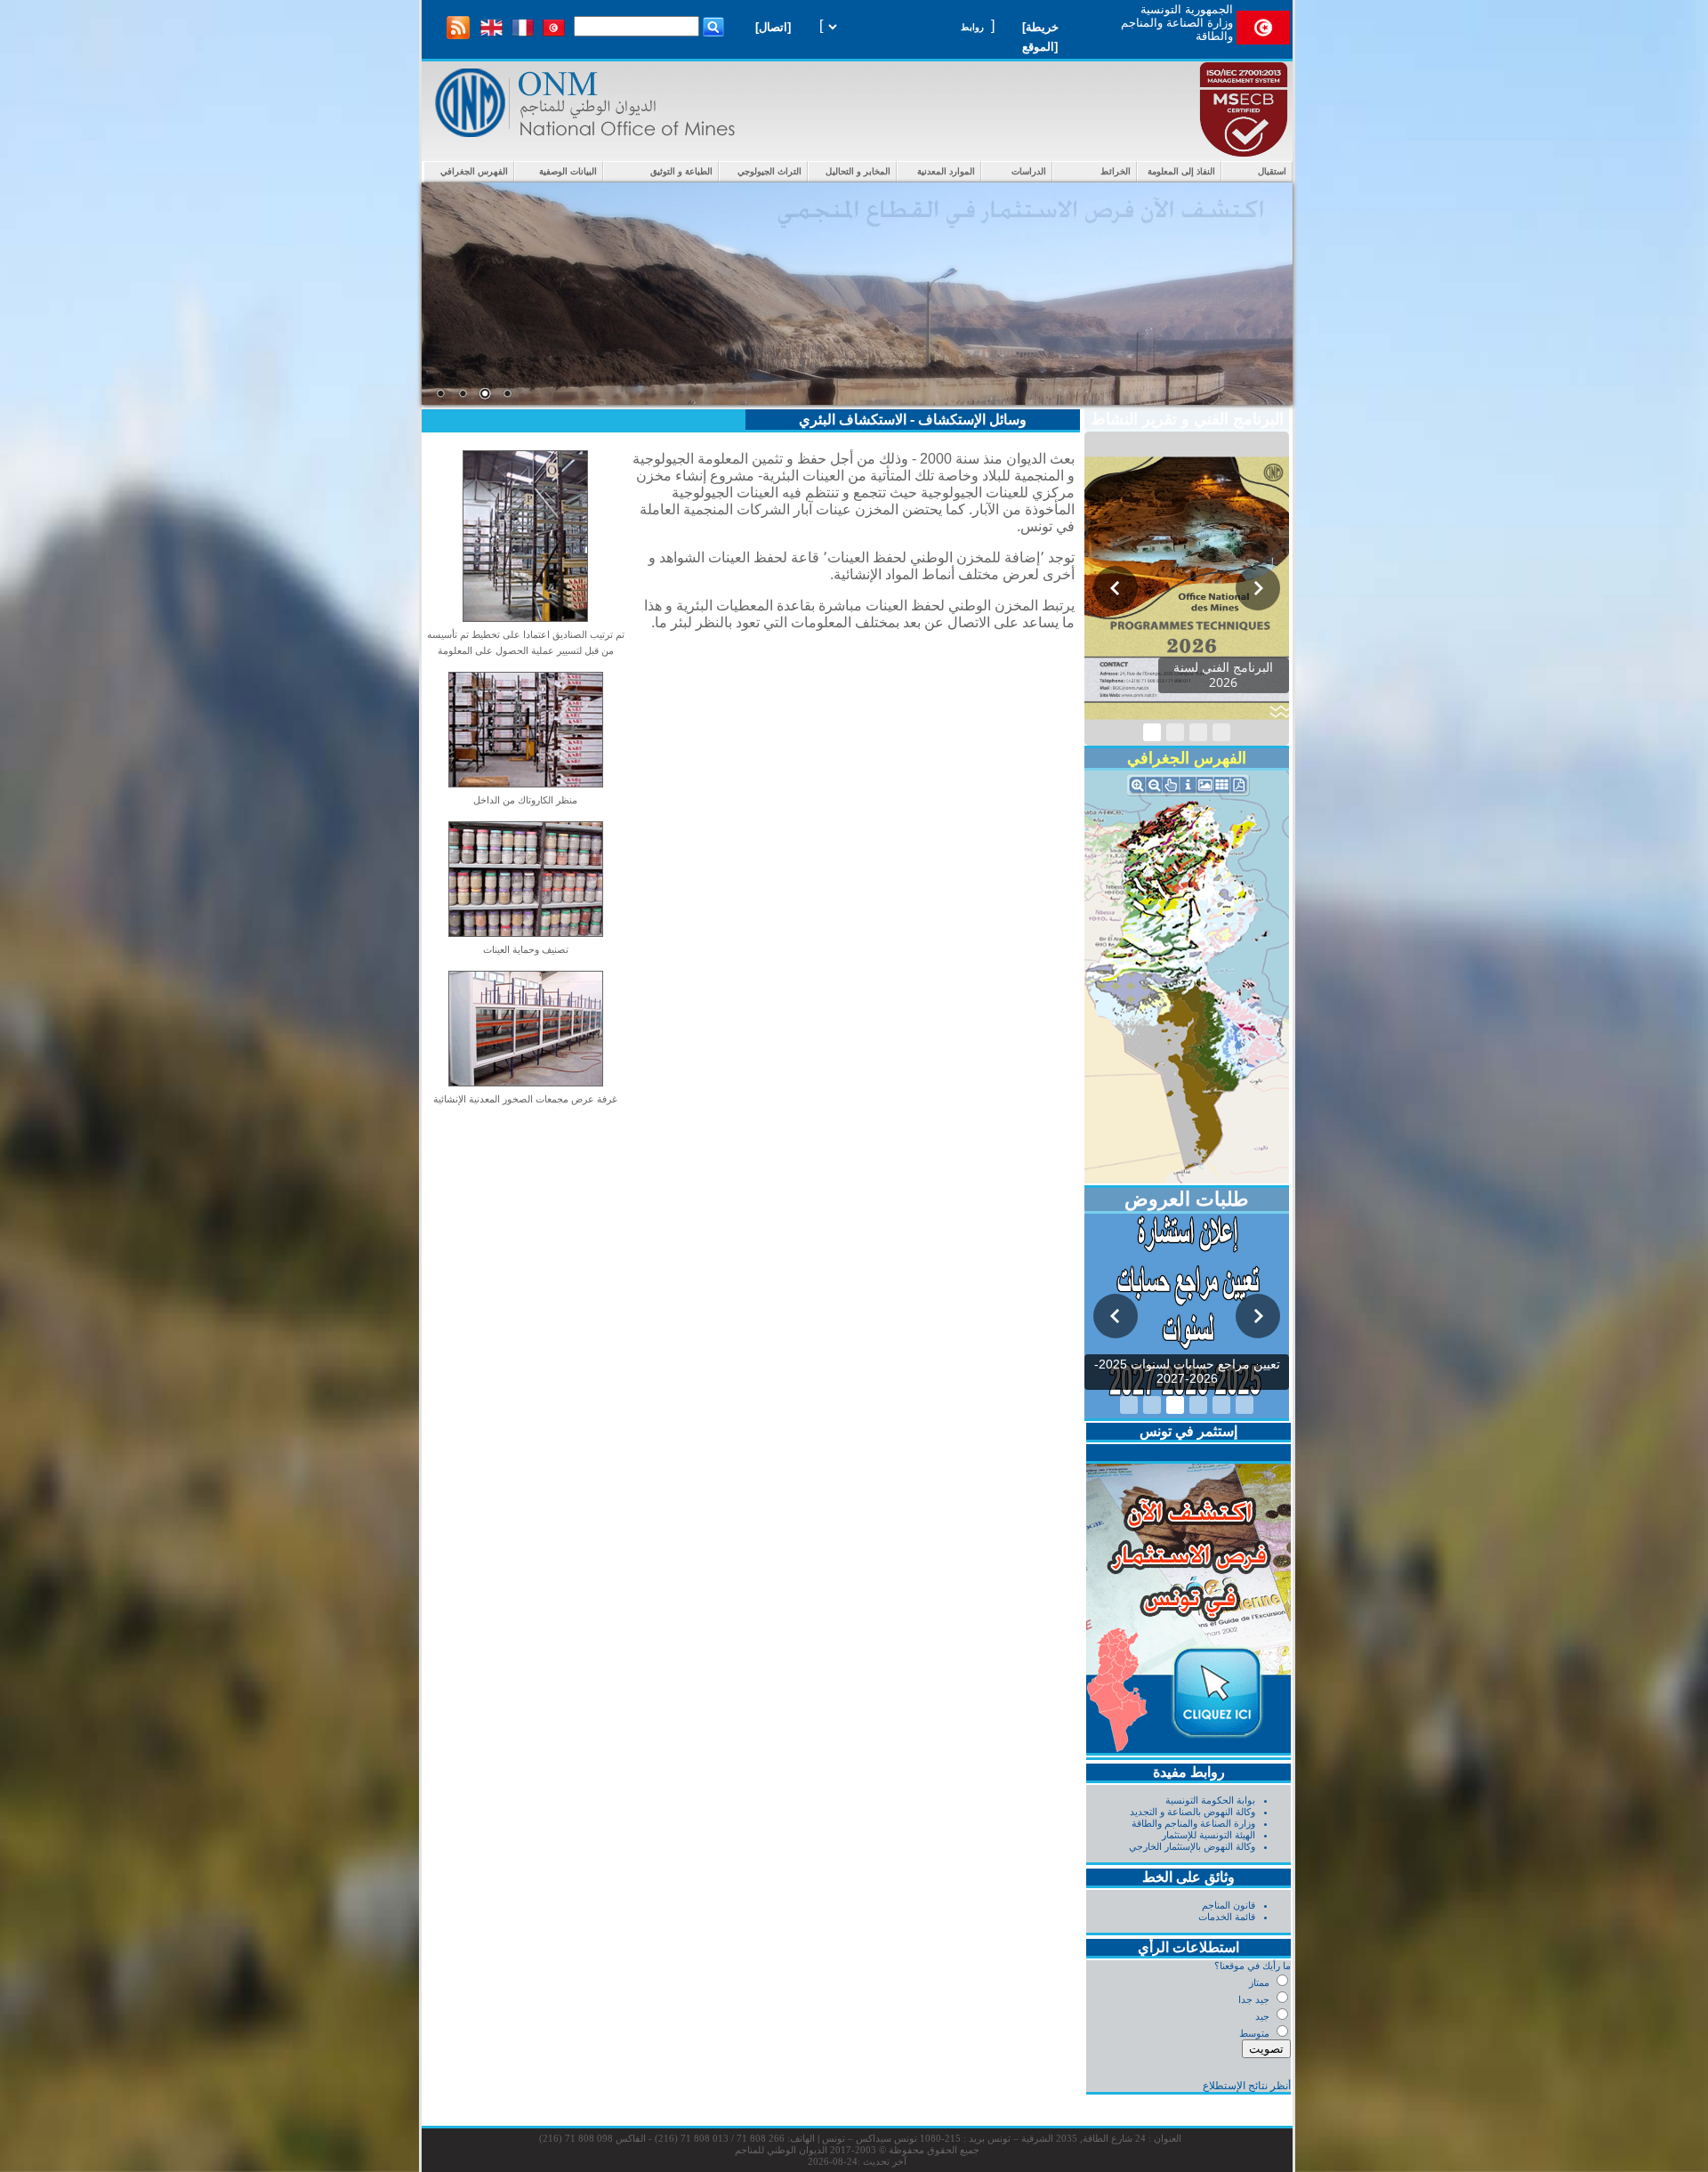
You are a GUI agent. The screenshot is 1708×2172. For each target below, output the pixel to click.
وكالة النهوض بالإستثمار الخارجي (1192, 1846)
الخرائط (1116, 171)
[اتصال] (773, 27)
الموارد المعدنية (946, 171)
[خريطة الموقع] (1040, 37)
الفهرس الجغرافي (474, 171)
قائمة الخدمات (1227, 1917)
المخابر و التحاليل (858, 171)
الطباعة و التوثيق (681, 171)
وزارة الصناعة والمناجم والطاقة (1193, 1823)
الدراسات (1029, 171)
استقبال (1272, 171)
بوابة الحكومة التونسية (1210, 1800)
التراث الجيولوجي (769, 171)
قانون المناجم (1229, 1905)
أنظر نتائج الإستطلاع (1247, 2086)
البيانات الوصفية (568, 171)
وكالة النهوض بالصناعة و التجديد (1192, 1812)
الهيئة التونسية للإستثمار (1208, 1835)
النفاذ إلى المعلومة (1181, 171)
